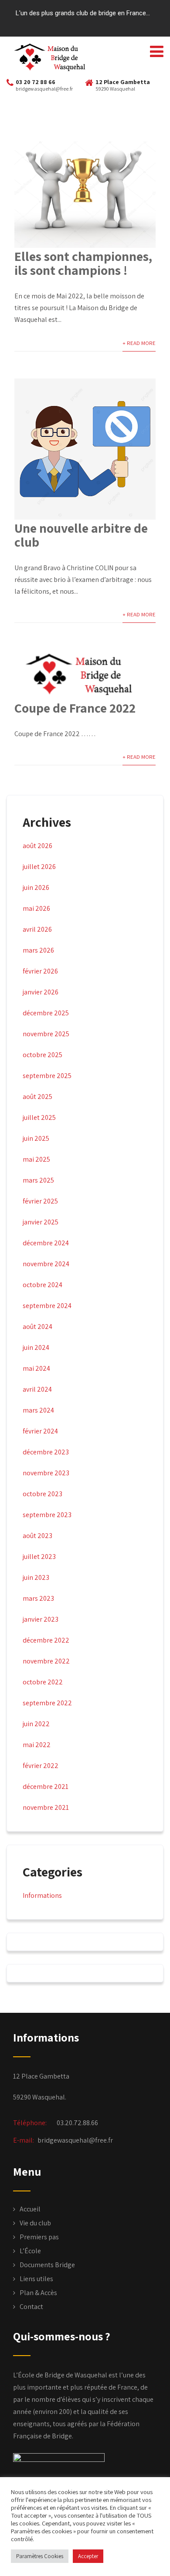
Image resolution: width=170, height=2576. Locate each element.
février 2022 (41, 1766)
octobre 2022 (43, 1682)
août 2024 (37, 1327)
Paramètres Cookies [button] (40, 2556)
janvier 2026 (41, 992)
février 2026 (40, 971)
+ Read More (139, 343)
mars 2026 (38, 950)
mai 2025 (36, 1159)
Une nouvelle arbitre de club (81, 535)
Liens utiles (36, 2279)
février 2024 (40, 1431)
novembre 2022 (46, 1661)
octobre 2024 (42, 1285)
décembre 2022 (46, 1640)
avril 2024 (37, 1389)
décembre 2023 (46, 1452)
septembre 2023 (47, 1515)
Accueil (30, 2209)
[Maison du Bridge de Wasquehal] (54, 57)
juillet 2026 (39, 867)
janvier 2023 (41, 1619)
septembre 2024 (47, 1306)
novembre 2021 (46, 1807)
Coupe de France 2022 (75, 708)
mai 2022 (37, 1745)
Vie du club (35, 2223)
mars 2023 (38, 1598)
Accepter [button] (88, 2556)
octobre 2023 (42, 1494)
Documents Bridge (47, 2265)
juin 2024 (36, 1347)
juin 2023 (36, 1577)
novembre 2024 (46, 1264)
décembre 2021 (46, 1787)
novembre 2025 (46, 1034)
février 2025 (40, 1201)
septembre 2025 (47, 1076)
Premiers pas (39, 2237)
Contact (31, 2307)
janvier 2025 (41, 1222)
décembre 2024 (46, 1243)
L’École (30, 2251)
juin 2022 (36, 1724)
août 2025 (37, 1097)
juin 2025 (36, 1138)
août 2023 (37, 1536)
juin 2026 (36, 887)
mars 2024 (38, 1410)
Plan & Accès (38, 2293)
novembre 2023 (46, 1473)
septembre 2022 (47, 1703)
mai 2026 (36, 908)
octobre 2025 (42, 1055)
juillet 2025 (39, 1117)
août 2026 (37, 846)
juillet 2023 (39, 1557)
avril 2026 (37, 929)
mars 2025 (38, 1180)
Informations (42, 1895)
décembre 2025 (46, 1013)
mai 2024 (36, 1368)
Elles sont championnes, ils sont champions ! (83, 263)
